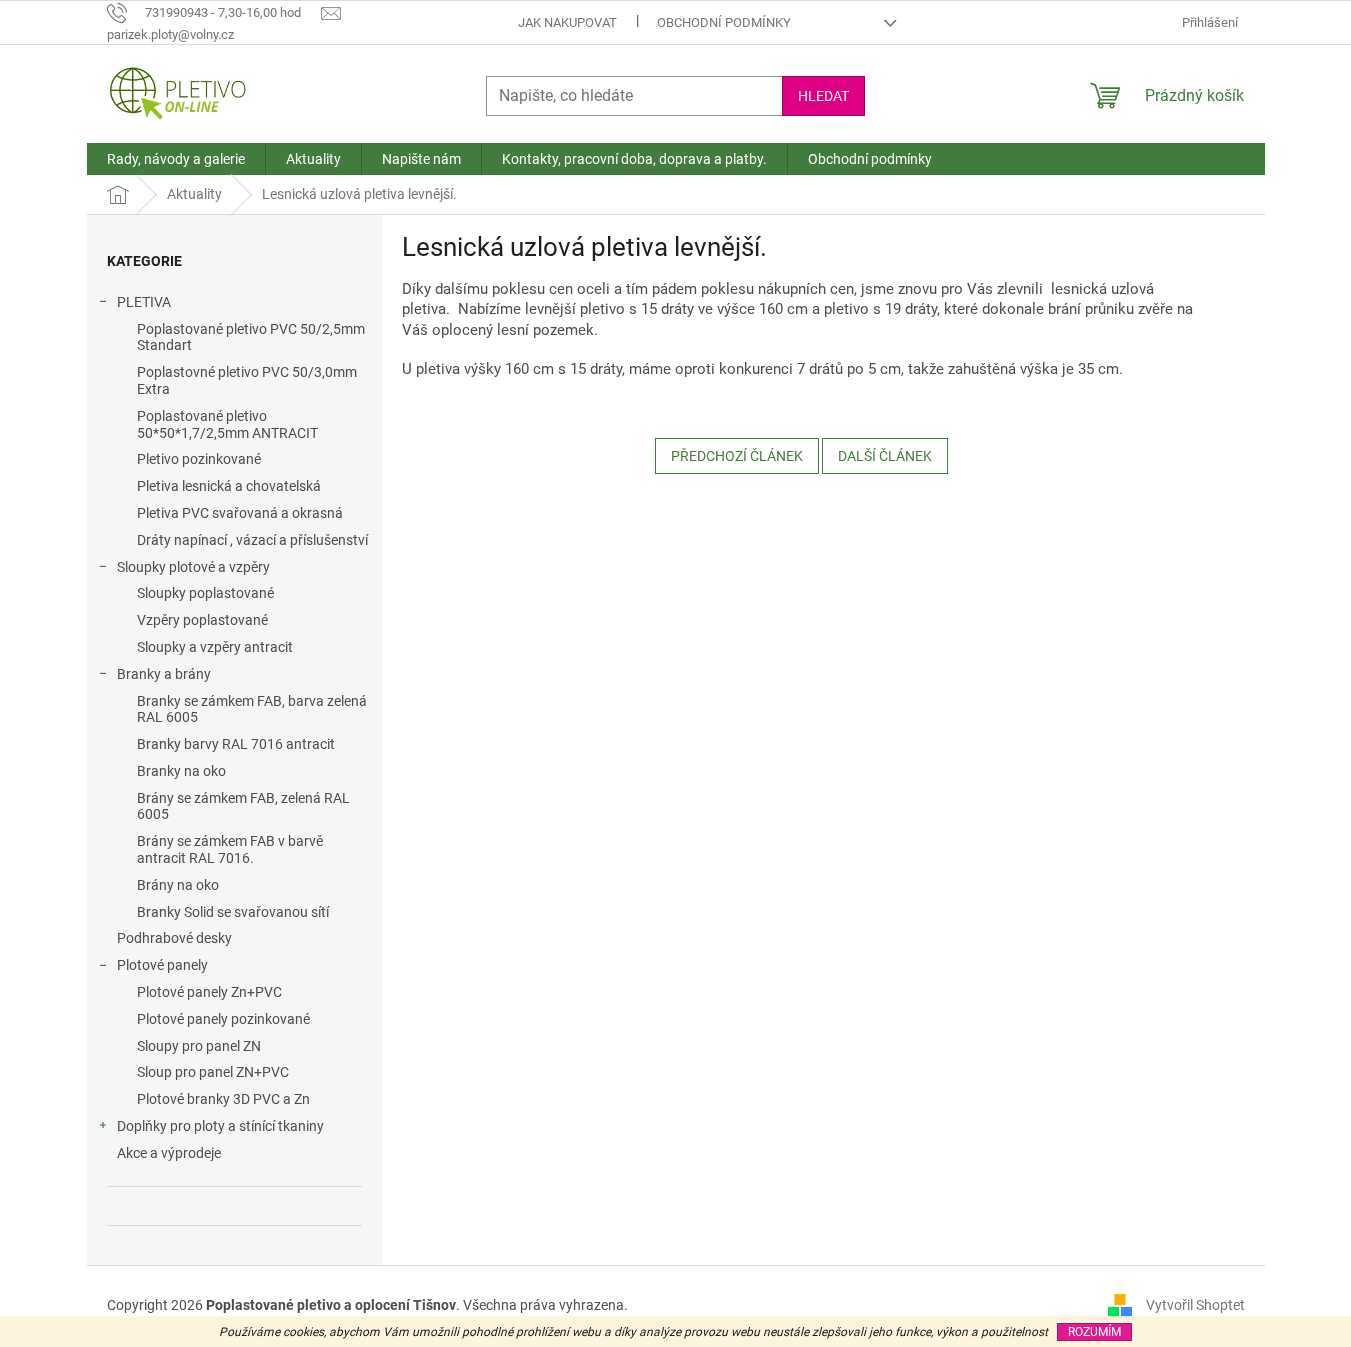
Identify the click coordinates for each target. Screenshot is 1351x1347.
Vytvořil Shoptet (1195, 1305)
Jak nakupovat (567, 22)
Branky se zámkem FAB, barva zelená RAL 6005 (252, 709)
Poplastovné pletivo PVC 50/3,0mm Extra (247, 380)
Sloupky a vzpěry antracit (215, 647)
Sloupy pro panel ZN (199, 1046)
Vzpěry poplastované (202, 620)
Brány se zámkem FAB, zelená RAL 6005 (243, 806)
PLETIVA (144, 302)
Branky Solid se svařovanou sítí (233, 912)
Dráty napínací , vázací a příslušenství (252, 540)
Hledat (823, 96)
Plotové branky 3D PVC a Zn (223, 1099)
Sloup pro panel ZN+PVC (213, 1072)
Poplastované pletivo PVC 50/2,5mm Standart (251, 337)
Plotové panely (162, 965)
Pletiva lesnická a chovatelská (229, 486)
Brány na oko (178, 885)
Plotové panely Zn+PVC (209, 992)
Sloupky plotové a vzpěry (193, 567)
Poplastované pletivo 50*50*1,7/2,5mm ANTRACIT (227, 424)
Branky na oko (181, 771)
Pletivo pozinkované (199, 459)
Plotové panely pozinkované (223, 1019)
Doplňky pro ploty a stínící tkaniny (220, 1126)
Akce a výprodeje (169, 1153)
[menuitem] (176, 159)
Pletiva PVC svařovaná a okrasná (240, 513)
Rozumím (1094, 1332)
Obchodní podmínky (724, 22)
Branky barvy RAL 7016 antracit (236, 744)
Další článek (885, 456)
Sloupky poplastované (205, 593)
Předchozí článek (737, 456)
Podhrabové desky (174, 938)
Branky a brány (164, 674)
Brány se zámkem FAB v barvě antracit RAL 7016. (230, 849)
